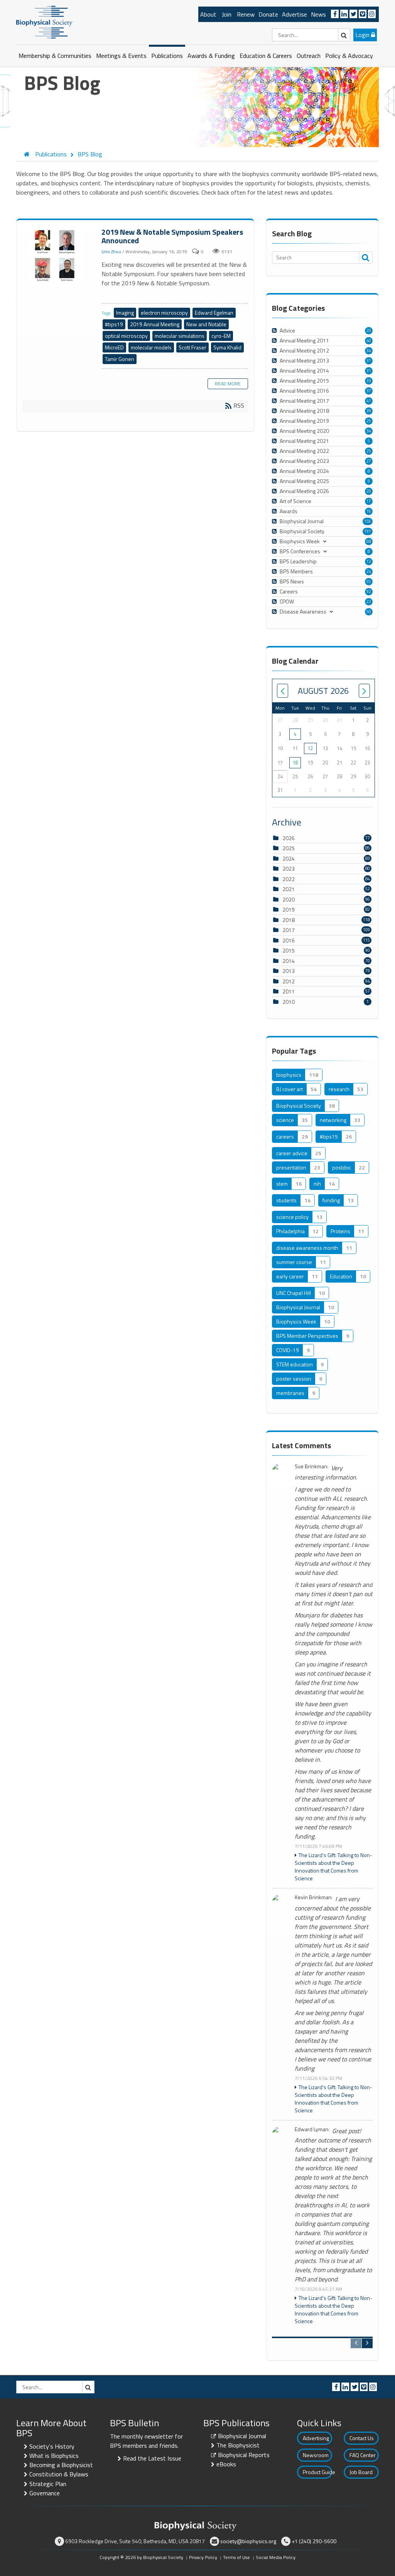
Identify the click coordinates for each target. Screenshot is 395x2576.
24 (369, 571)
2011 (289, 991)
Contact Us (362, 2438)
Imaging (125, 313)
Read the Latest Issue (152, 2458)
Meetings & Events (121, 56)
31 (369, 361)
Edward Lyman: (312, 2129)
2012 (289, 981)
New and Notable (206, 324)
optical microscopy (126, 336)
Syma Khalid (227, 347)
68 (369, 541)
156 (368, 521)
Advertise (295, 14)
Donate (268, 14)
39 (369, 411)
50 (369, 612)
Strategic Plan (48, 2484)
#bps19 (114, 324)
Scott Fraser (192, 347)
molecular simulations (180, 336)
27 (369, 461)
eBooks (226, 2464)
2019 (289, 909)
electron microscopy (164, 313)
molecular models (151, 347)
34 (369, 351)
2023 (289, 869)
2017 (289, 930)
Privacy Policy (203, 2557)
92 (369, 591)
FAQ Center (363, 2455)
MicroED (114, 347)
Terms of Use (236, 2557)
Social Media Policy (276, 2557)
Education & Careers (266, 56)
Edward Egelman (214, 313)
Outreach (309, 56)
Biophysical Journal (242, 2436)
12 (369, 561)
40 (369, 341)
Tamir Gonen (120, 359)
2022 (289, 879)
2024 (289, 858)
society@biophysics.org (248, 2541)
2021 (289, 889)
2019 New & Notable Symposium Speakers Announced (56, 255)
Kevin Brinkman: (314, 1897)
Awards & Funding (211, 56)
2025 (289, 848)
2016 (289, 940)
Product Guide (317, 2472)
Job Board (361, 2472)
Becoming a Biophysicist (61, 2465)
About (208, 14)
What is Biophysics (54, 2456)
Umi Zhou (111, 252)
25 (369, 421)
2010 (289, 1002)
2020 (289, 899)
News (318, 14)
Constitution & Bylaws (59, 2474)
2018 (289, 920)
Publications (167, 56)
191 (368, 531)
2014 (289, 961)
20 (369, 330)
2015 (289, 950)
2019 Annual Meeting (155, 324)
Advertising (316, 2438)
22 (369, 602)
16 (369, 511)
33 (369, 381)
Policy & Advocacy (349, 56)
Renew (246, 14)
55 (369, 581)
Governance (45, 2493)
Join (227, 14)
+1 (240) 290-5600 (314, 2541)
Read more (228, 384)
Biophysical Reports (244, 2455)
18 (295, 763)
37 (369, 391)
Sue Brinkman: (311, 1467)
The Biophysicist (238, 2445)
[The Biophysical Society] (44, 22)
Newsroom (316, 2455)
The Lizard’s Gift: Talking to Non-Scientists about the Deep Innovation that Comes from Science (333, 1867)
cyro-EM (221, 336)
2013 (289, 971)
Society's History (52, 2446)
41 (369, 401)
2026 (289, 838)
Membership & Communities (55, 56)
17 (369, 501)
